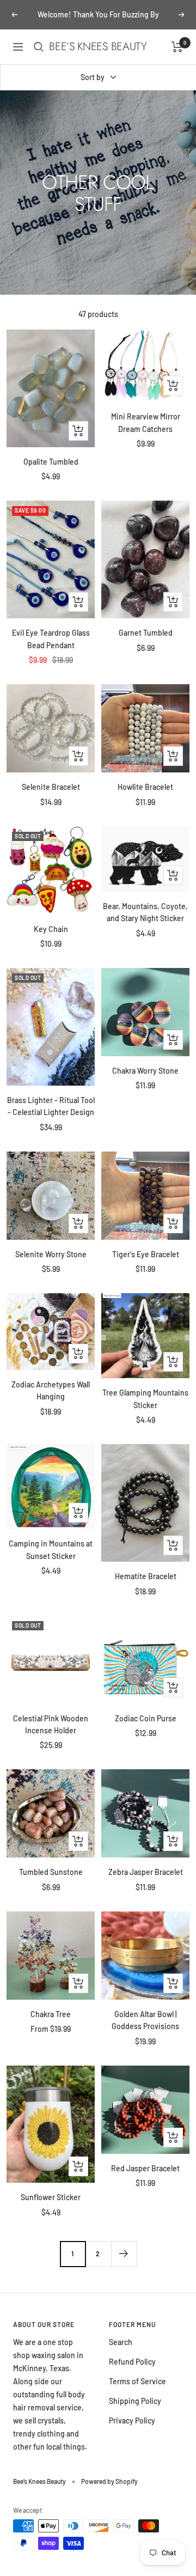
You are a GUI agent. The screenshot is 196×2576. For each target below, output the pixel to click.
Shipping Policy (135, 2401)
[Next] (124, 2254)
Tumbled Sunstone (51, 1872)
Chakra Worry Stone (145, 1071)
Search (121, 2342)
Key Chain (51, 929)
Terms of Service (137, 2381)
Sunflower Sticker (51, 2197)
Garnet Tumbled (146, 633)
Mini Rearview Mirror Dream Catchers (146, 422)
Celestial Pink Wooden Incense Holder (51, 1724)
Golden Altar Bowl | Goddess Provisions (145, 2020)
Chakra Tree (51, 2014)
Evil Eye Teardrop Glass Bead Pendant (51, 639)
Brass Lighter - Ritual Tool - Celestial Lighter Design (51, 1106)
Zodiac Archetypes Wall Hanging (51, 1390)
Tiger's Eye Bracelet (146, 1254)
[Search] (39, 47)
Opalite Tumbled (51, 462)
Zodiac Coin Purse (146, 1718)
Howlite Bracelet (145, 787)
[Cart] (177, 47)
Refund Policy (132, 2362)
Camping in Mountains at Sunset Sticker (51, 1549)
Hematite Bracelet (146, 1576)
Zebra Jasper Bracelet (146, 1872)
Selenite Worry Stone (51, 1254)
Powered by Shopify (109, 2481)
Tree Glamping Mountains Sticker (145, 1399)
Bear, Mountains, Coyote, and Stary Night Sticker (145, 912)
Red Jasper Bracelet (145, 2168)
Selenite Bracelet (51, 787)
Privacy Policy (132, 2420)
